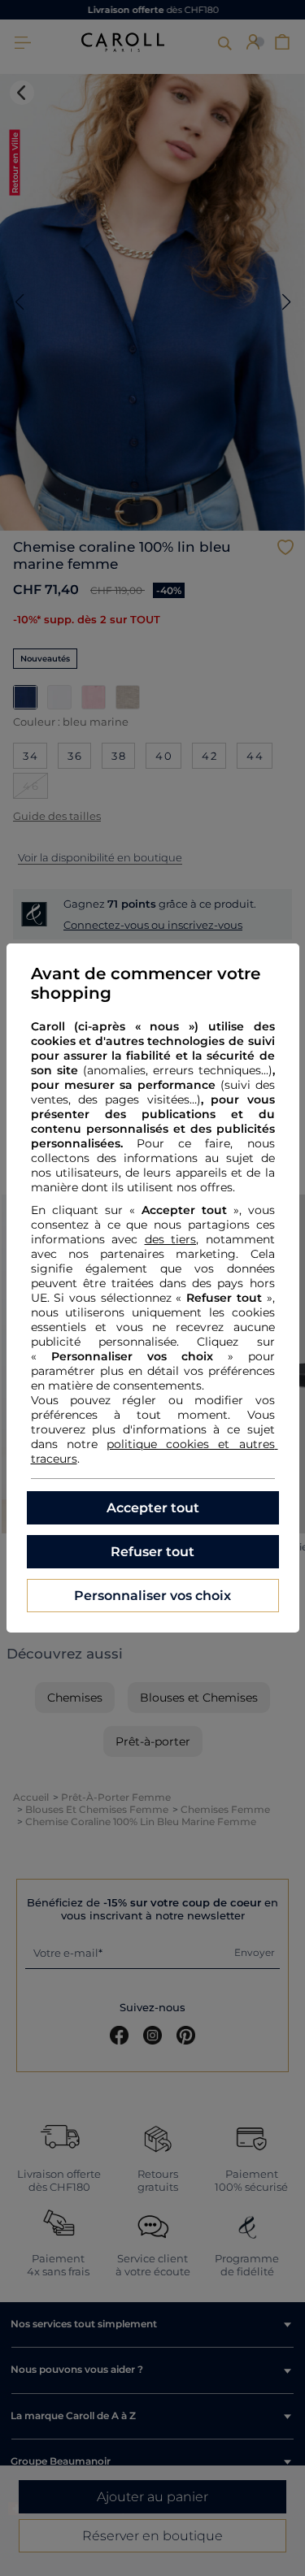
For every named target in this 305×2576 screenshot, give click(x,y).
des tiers (171, 1239)
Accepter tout (153, 1508)
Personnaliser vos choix (152, 1596)
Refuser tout (152, 1552)
